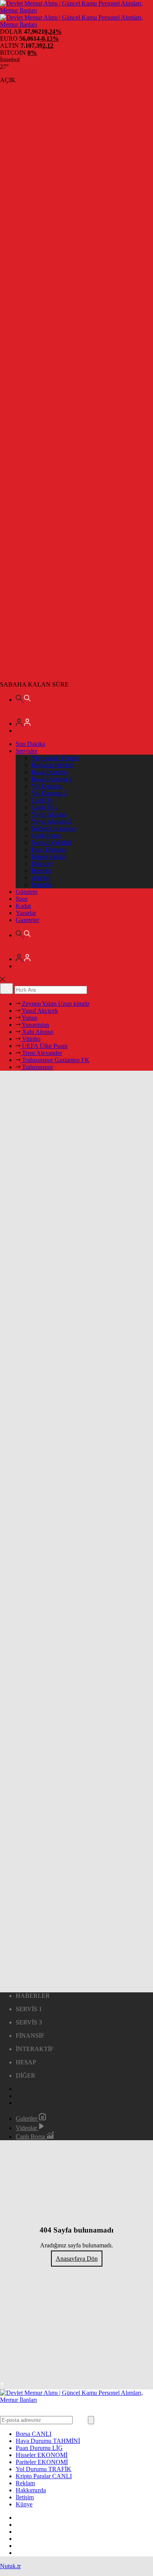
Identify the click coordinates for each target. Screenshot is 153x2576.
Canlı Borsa (46, 835)
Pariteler (42, 885)
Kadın (23, 906)
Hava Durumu (49, 772)
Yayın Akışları (49, 814)
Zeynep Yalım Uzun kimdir (55, 1004)
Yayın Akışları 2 (51, 821)
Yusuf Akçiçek (39, 1011)
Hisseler (41, 871)
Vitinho (30, 1039)
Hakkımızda (31, 2490)
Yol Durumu (47, 786)
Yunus (29, 1018)
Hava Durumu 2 (52, 779)
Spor (22, 899)
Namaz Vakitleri (51, 842)
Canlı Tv (42, 800)
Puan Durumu (49, 849)
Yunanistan (35, 1025)
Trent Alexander (41, 1053)
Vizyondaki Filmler (55, 758)
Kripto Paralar (49, 857)
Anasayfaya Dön (77, 2259)
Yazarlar (26, 913)
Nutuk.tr (10, 2566)
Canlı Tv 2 (45, 807)
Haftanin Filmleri (53, 765)
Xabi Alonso (37, 1032)
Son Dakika (30, 744)
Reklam (25, 2483)
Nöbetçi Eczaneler (54, 828)
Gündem (26, 892)
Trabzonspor (37, 1067)
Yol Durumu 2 (49, 793)
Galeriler (27, 2119)
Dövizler (42, 864)
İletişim (25, 2497)
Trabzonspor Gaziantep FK (55, 1060)
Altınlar (41, 878)
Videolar (27, 2128)
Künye (24, 2504)
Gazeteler (27, 920)
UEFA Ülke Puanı (44, 1046)
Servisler (26, 751)
